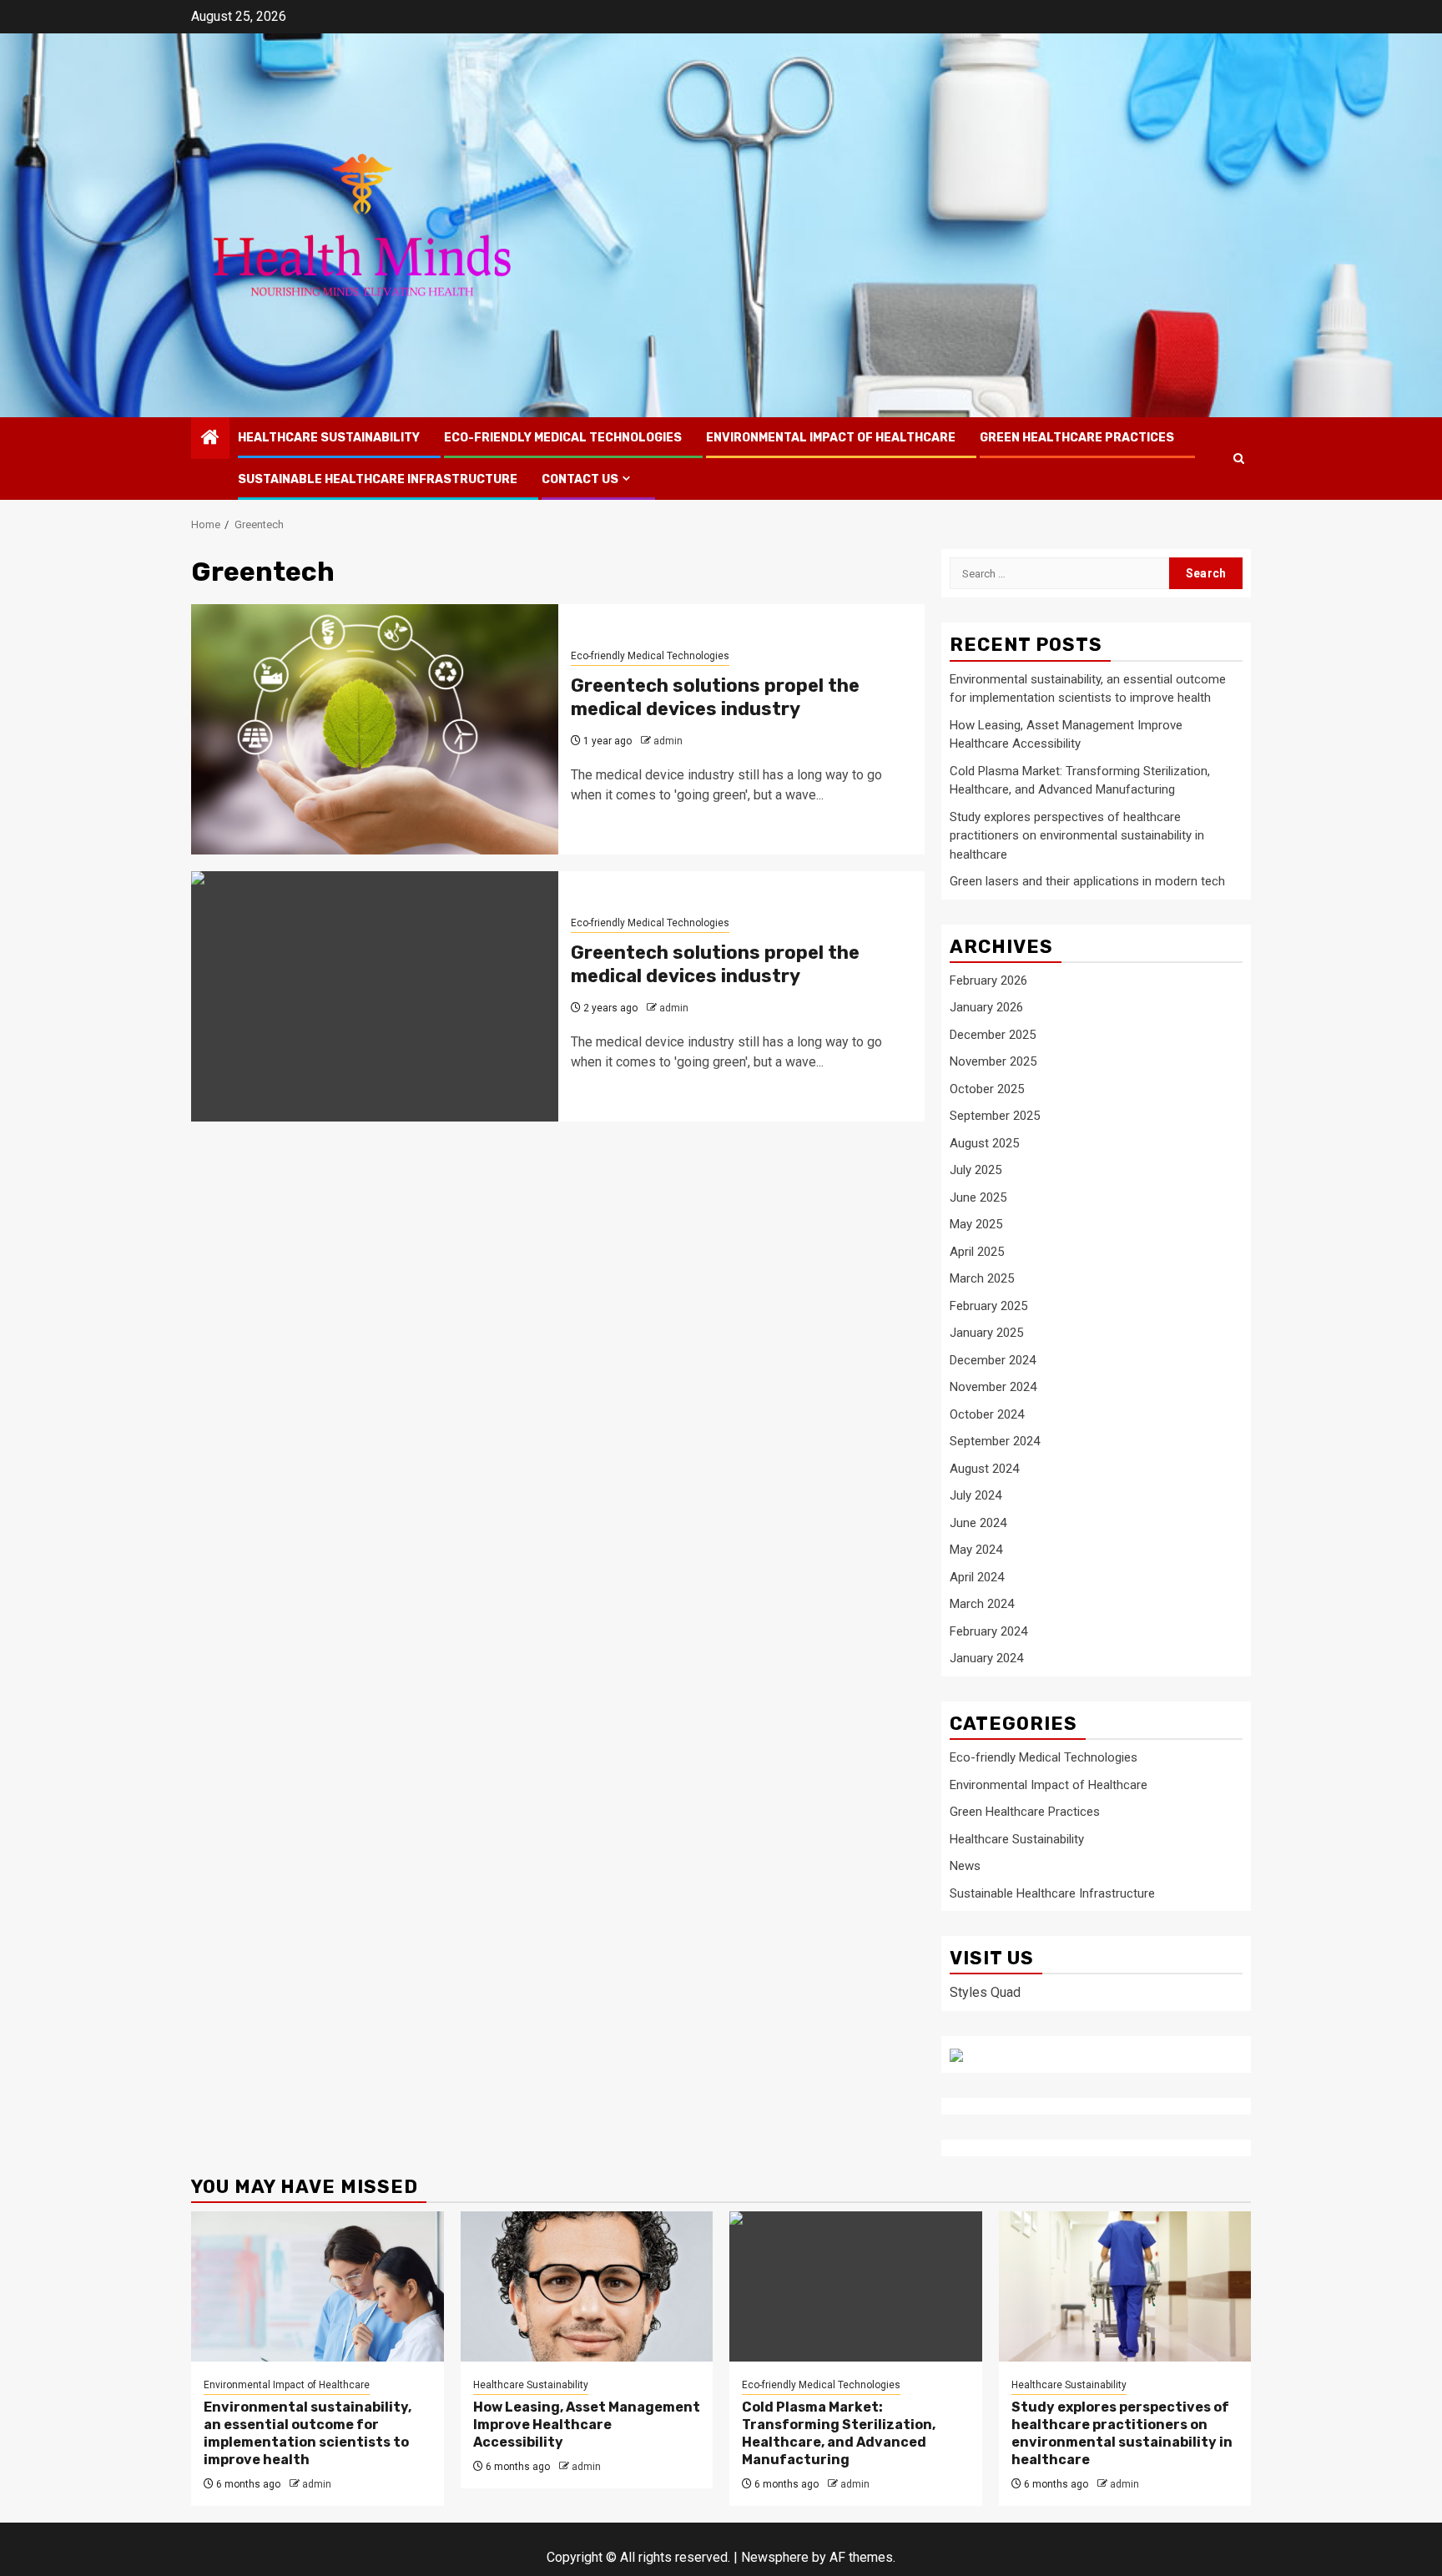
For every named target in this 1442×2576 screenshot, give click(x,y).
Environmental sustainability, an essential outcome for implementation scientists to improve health (308, 2433)
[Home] (210, 439)
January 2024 (986, 1658)
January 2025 (986, 1333)
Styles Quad (985, 1992)
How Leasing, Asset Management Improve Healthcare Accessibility (587, 2425)
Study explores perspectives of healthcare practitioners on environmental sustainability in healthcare (1077, 836)
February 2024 (988, 1631)
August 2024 (984, 1469)
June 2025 (978, 1197)
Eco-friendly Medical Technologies (563, 438)
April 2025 (977, 1252)
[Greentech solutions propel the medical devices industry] (375, 729)
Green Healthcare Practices (1077, 438)
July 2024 (976, 1495)
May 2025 (976, 1224)
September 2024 (995, 1441)
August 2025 (984, 1143)
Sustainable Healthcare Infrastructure (378, 479)
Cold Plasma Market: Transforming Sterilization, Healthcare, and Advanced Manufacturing (839, 2433)
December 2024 (993, 1360)
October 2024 (987, 1414)
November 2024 (993, 1387)
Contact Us (580, 479)
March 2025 (982, 1278)
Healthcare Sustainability (329, 438)
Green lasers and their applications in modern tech (1087, 881)
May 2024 (976, 1550)
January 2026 (986, 1007)
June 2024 (978, 1523)
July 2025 (976, 1170)
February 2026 (988, 980)
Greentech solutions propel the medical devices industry (715, 698)
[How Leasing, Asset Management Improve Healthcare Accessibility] (587, 2286)
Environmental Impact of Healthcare (831, 438)
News (965, 1866)
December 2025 (993, 1035)
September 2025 (995, 1116)
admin (668, 741)
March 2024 (982, 1604)
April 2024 (977, 1577)
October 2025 (987, 1089)
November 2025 (993, 1061)
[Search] (1239, 459)
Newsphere (775, 2557)
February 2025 (988, 1306)
